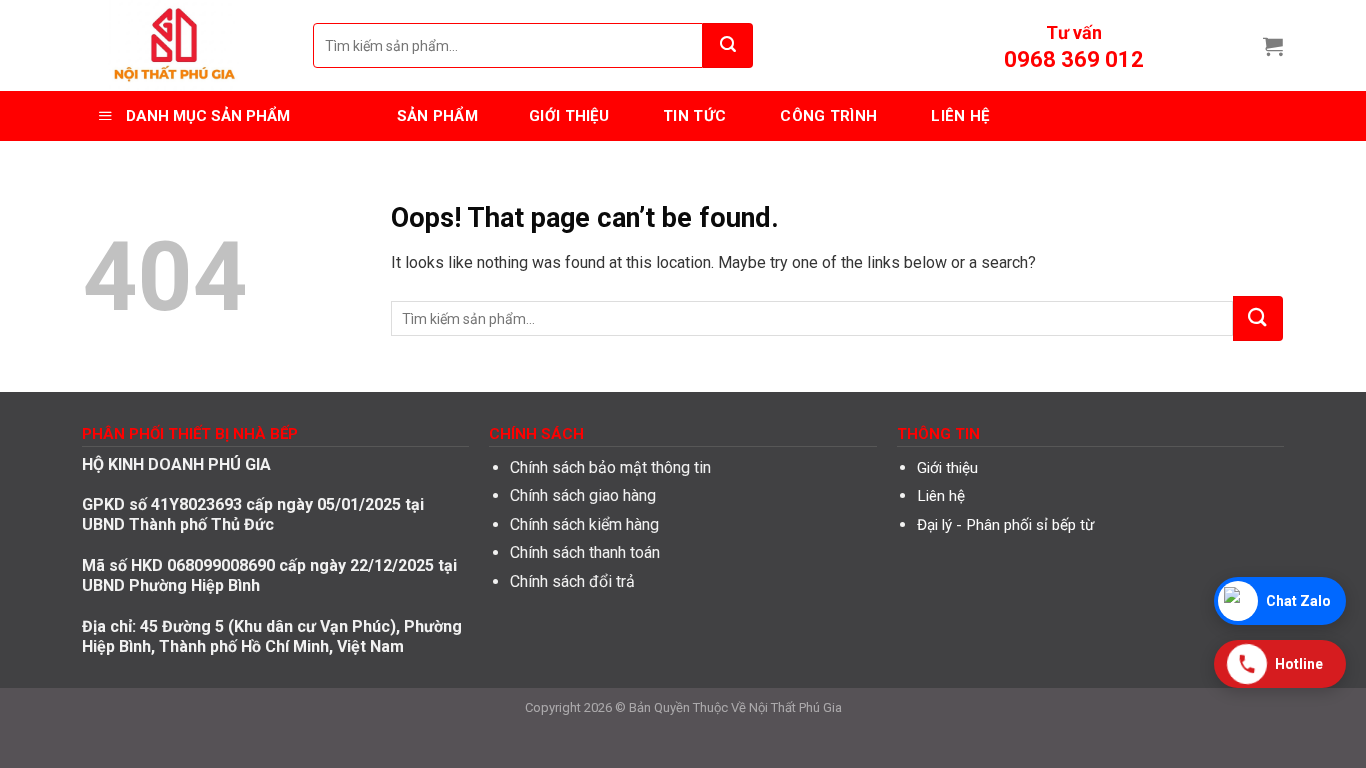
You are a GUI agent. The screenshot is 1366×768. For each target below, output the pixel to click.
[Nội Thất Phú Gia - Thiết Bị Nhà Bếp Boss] (183, 45)
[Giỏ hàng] (1273, 46)
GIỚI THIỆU (569, 116)
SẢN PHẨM (437, 116)
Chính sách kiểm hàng (584, 524)
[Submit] (728, 45)
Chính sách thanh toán (585, 552)
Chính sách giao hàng (583, 495)
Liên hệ (941, 496)
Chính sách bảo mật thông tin (610, 467)
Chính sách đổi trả (572, 581)
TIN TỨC (694, 116)
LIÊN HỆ (960, 116)
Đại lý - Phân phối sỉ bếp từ (1005, 525)
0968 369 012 (1074, 59)
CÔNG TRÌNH (828, 116)
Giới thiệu (947, 468)
